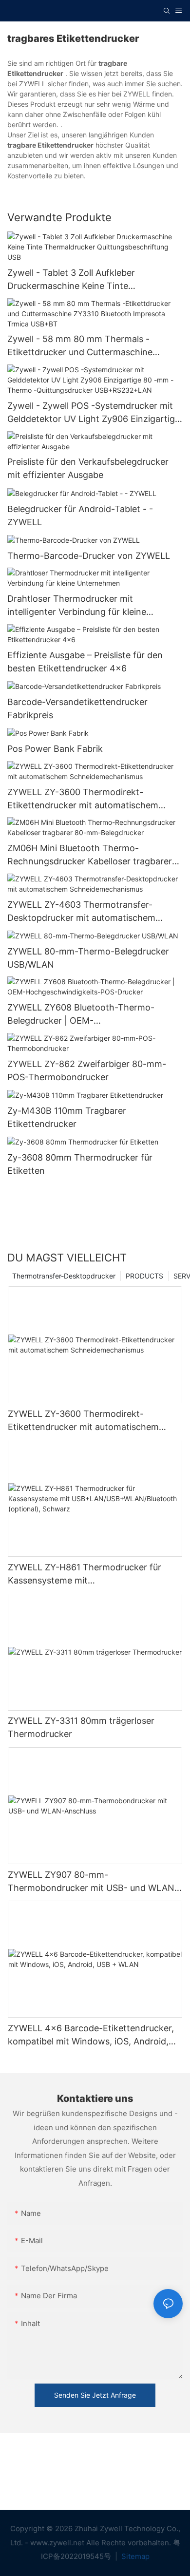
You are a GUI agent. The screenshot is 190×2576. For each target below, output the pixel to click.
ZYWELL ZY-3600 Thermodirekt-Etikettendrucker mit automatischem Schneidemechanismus (83, 799)
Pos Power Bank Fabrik (55, 749)
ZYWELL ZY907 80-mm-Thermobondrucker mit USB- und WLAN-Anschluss (93, 1882)
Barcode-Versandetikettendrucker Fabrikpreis (77, 708)
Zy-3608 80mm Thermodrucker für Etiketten (80, 1164)
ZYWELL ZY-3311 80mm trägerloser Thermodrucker (81, 1727)
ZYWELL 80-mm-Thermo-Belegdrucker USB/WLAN (88, 958)
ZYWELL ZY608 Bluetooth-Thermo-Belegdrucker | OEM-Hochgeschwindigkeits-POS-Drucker (83, 1015)
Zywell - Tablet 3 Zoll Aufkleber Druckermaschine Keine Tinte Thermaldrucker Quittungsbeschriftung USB (88, 280)
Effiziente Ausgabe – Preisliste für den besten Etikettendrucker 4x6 (85, 662)
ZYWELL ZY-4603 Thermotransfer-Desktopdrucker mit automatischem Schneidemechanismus (81, 912)
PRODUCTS (144, 1276)
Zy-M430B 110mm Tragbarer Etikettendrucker (67, 1117)
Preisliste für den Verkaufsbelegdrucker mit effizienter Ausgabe (88, 468)
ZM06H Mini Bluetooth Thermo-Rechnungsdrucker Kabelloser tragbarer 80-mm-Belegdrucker (90, 855)
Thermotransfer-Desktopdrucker (64, 1276)
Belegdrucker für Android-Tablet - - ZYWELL (80, 515)
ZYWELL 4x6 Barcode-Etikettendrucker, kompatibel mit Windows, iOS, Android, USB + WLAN (91, 2035)
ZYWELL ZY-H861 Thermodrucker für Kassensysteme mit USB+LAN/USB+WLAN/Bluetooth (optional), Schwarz (85, 1574)
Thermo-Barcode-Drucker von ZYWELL (89, 556)
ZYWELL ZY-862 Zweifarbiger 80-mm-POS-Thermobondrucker (87, 1070)
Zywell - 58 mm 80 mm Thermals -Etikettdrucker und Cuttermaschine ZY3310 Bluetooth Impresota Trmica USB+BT (82, 346)
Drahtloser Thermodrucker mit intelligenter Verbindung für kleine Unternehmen (77, 606)
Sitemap (134, 2556)
